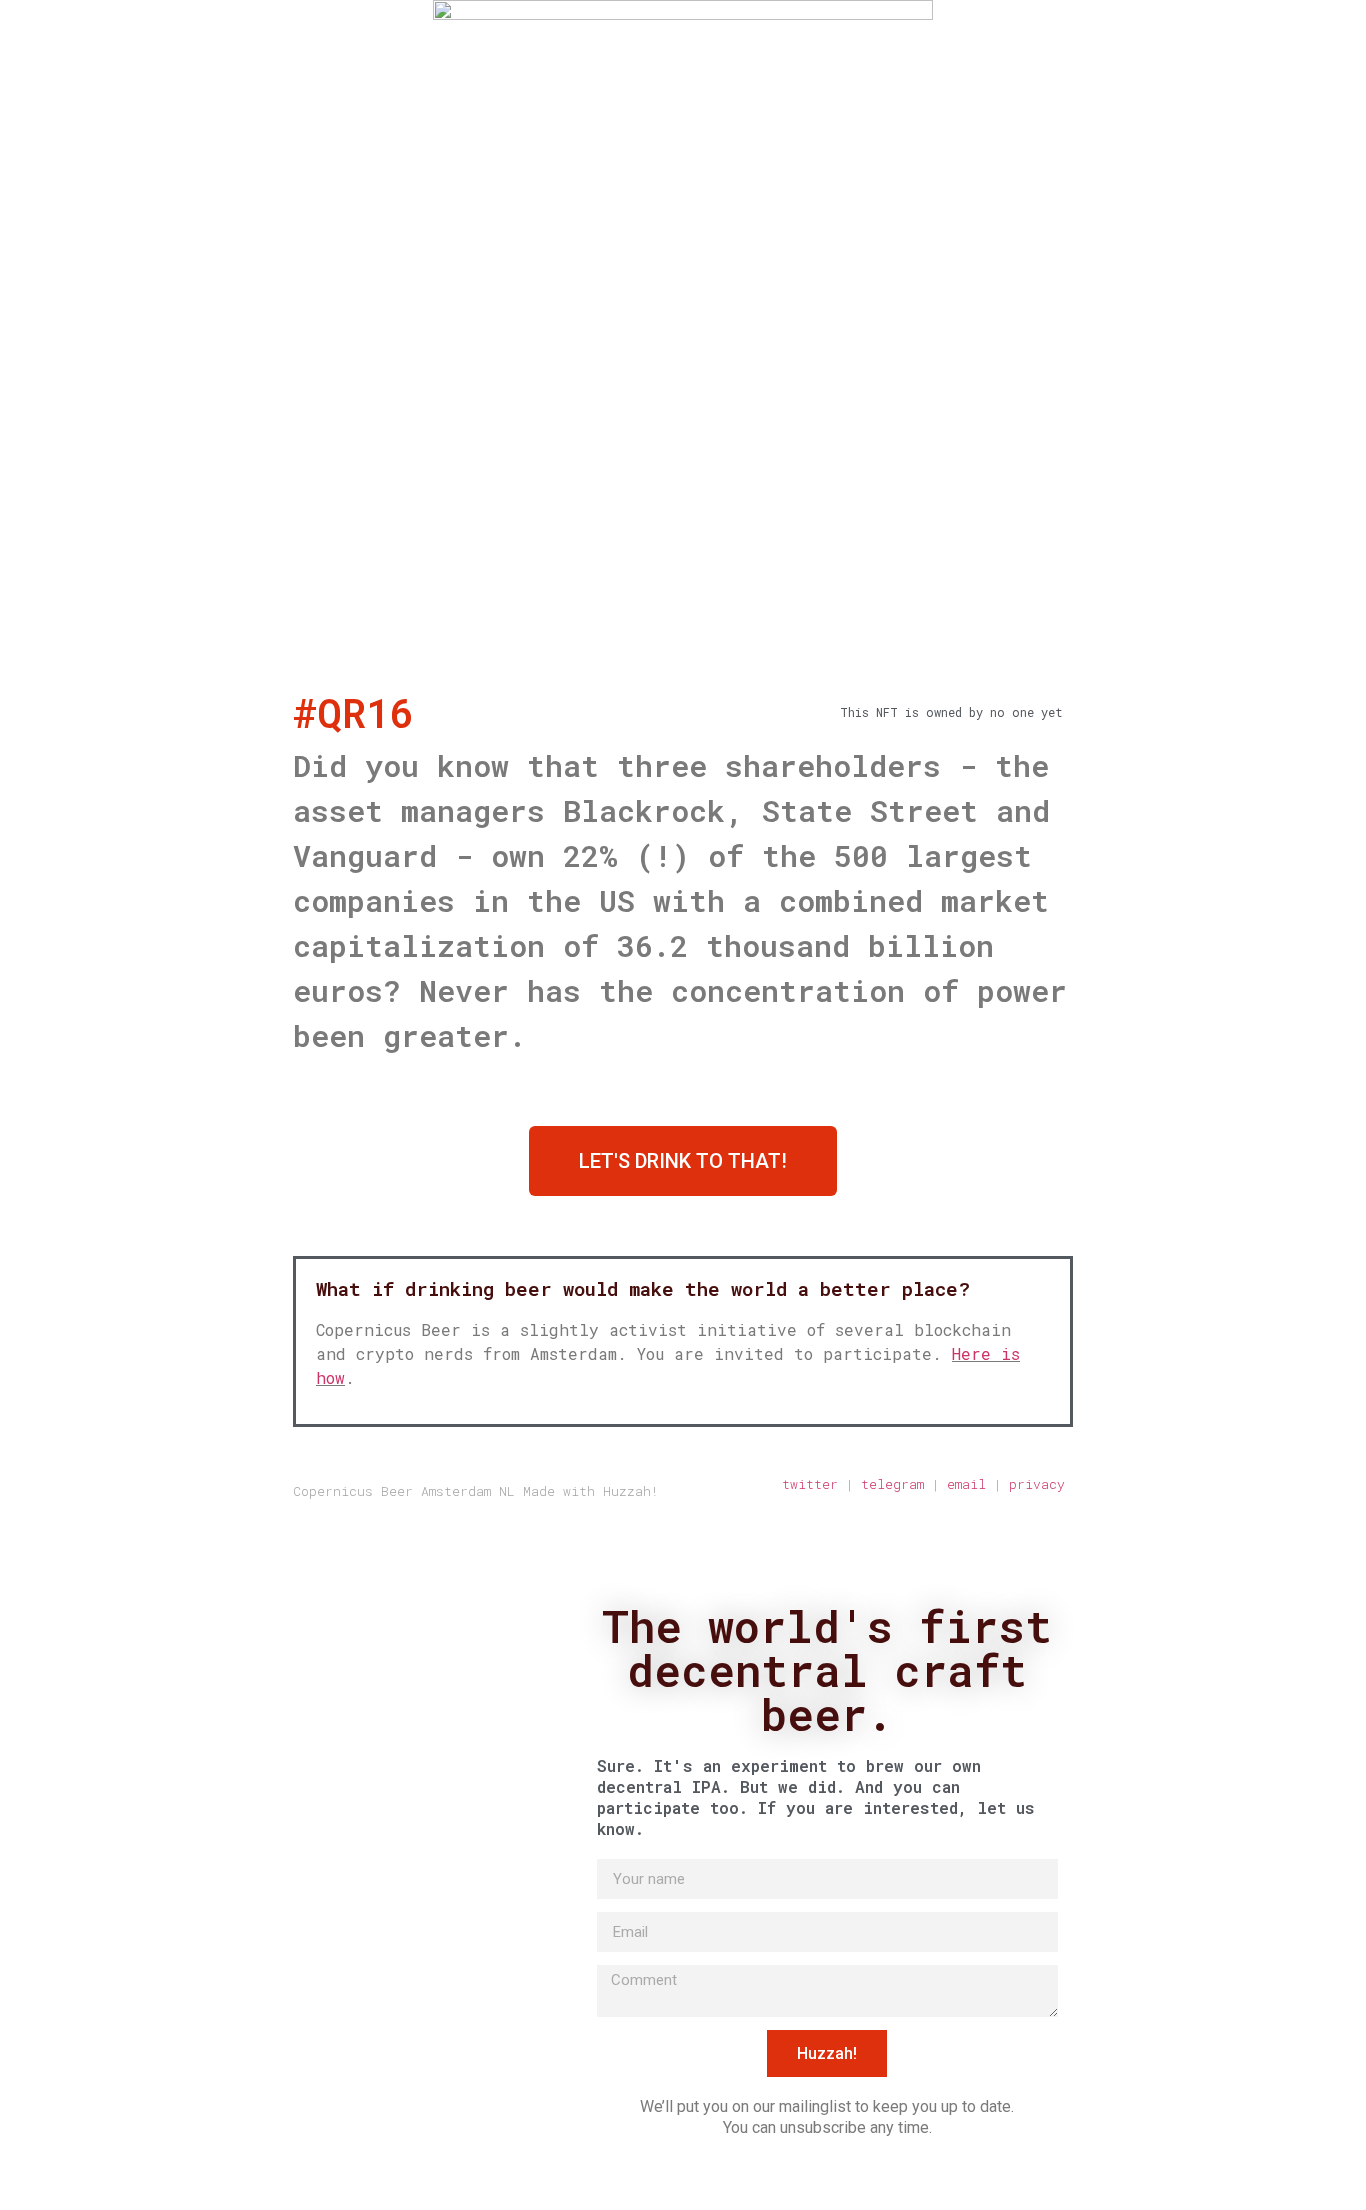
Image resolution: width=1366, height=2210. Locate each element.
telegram (892, 1484)
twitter (810, 1484)
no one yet (1026, 712)
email (966, 1484)
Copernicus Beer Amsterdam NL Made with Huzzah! (476, 1491)
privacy (1041, 1484)
